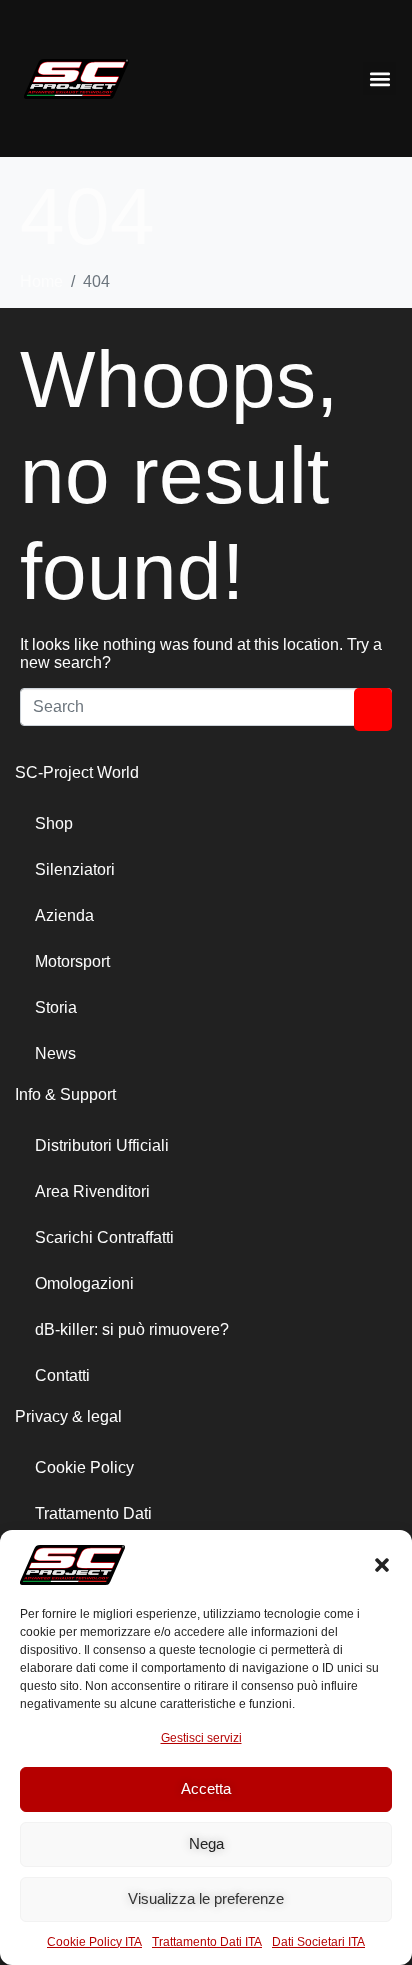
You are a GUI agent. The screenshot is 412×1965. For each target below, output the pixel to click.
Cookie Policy (84, 1467)
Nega (206, 1843)
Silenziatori (75, 869)
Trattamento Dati (93, 1513)
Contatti (62, 1375)
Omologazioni (84, 1283)
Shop (54, 823)
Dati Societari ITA (318, 1942)
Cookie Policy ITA (94, 1942)
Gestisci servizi (201, 1738)
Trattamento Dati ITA (207, 1942)
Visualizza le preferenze (206, 1898)
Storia (56, 1007)
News (55, 1053)
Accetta (206, 1788)
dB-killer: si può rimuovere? (132, 1329)
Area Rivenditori (92, 1191)
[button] (382, 1565)
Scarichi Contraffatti (104, 1237)
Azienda (64, 915)
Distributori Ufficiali (102, 1145)
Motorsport (72, 961)
